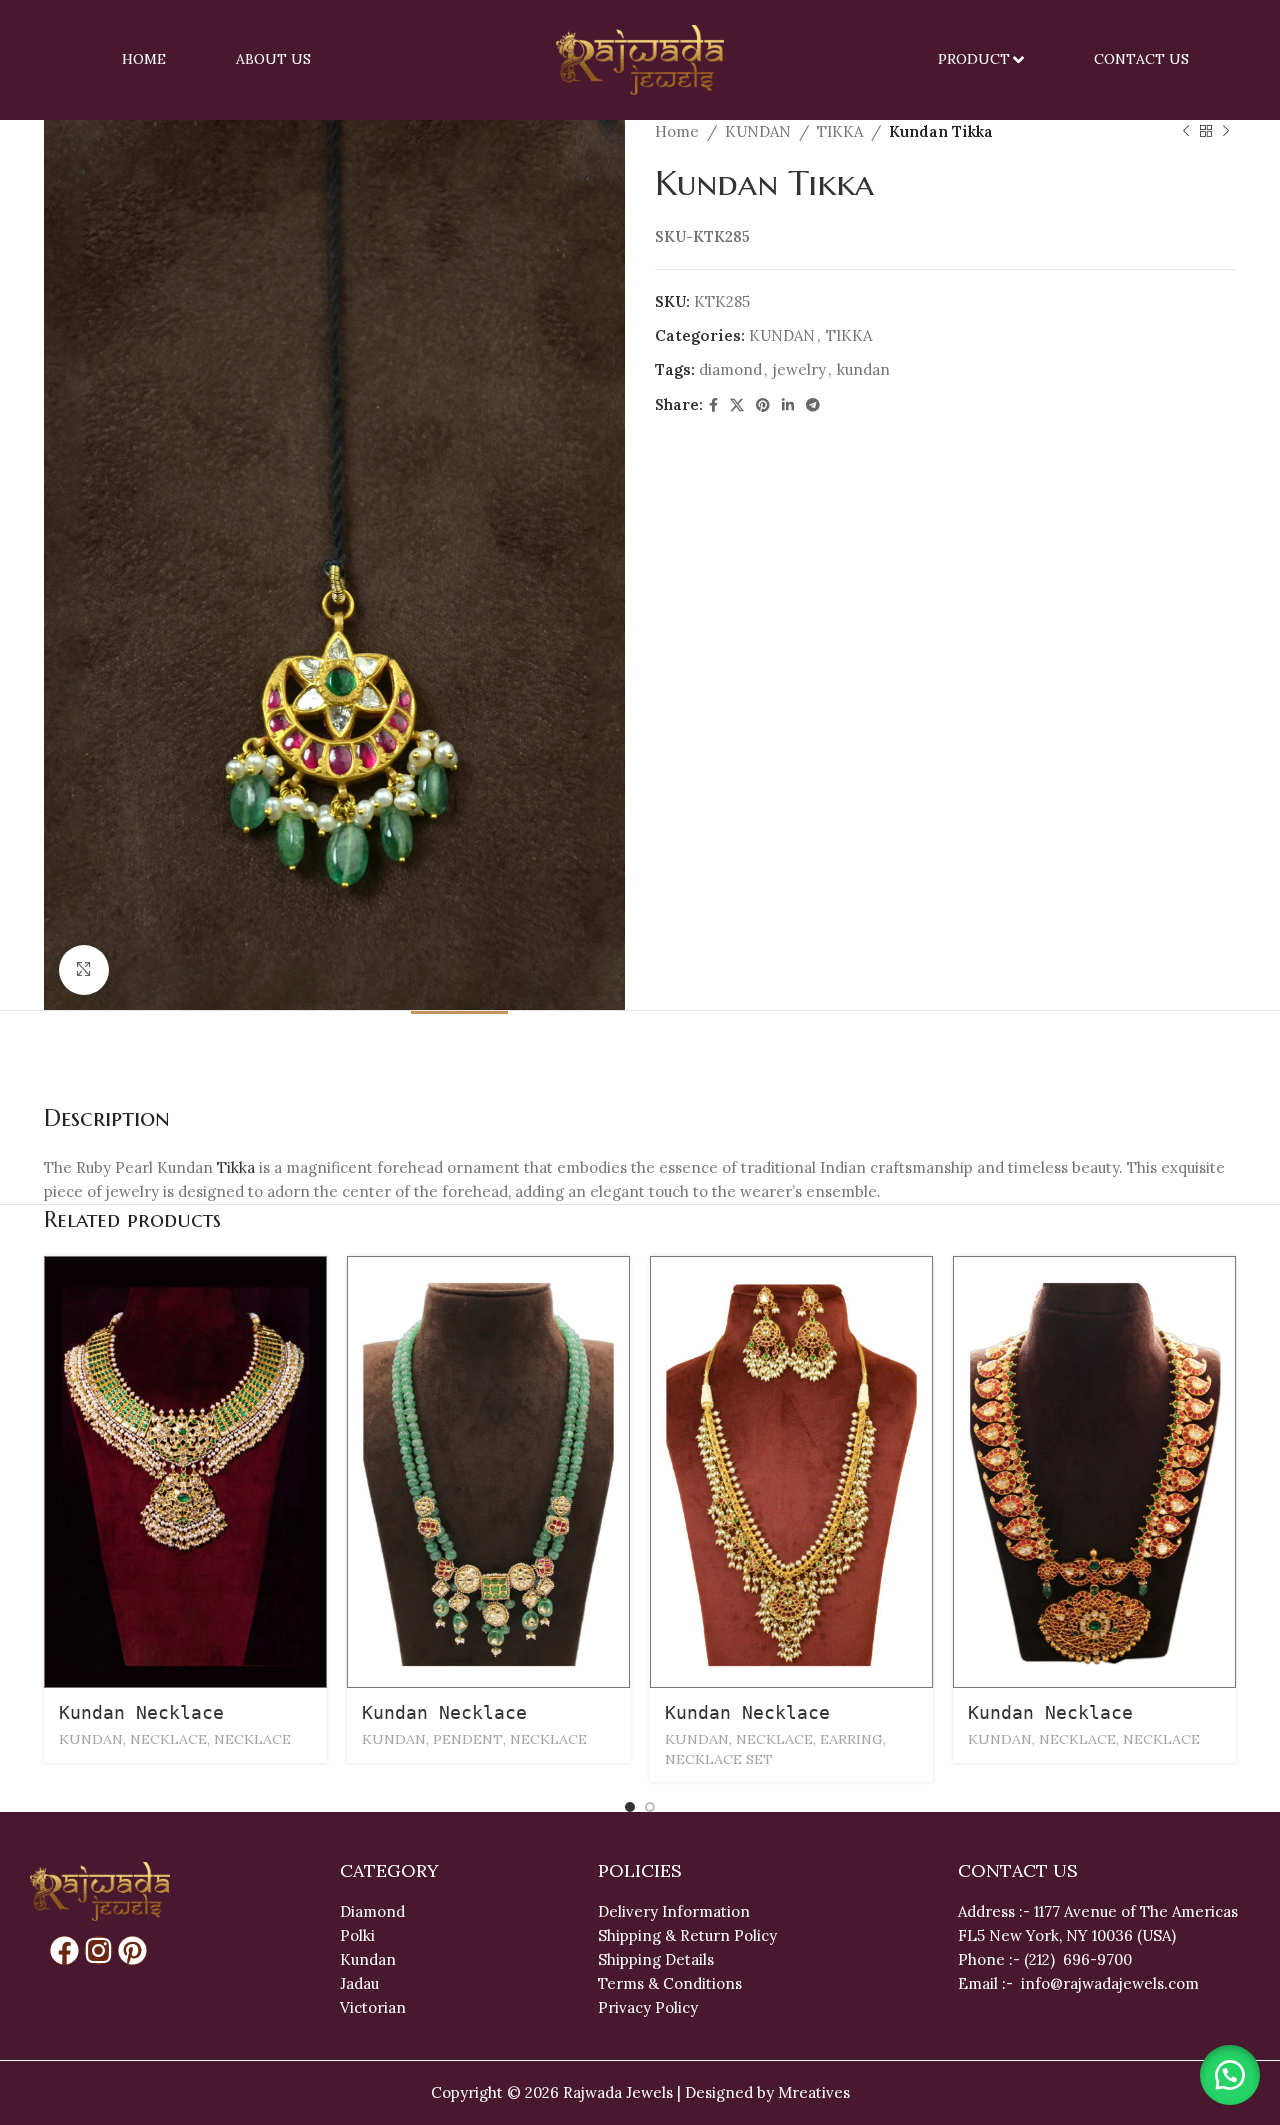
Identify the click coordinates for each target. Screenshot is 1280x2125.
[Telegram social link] (813, 405)
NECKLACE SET (719, 1759)
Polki (359, 1935)
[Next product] (1226, 132)
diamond (730, 369)
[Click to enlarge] (84, 970)
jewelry (799, 369)
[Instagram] (98, 1950)
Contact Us (1141, 59)
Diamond (372, 1911)
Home (144, 59)
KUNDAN (758, 131)
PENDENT (468, 1739)
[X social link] (737, 405)
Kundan (368, 1959)
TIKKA (840, 131)
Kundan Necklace (141, 1712)
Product (974, 59)
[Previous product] (1186, 132)
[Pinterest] (132, 1950)
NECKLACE (168, 1739)
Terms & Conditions (670, 1983)
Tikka (236, 1167)
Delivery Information (674, 1911)
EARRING (851, 1739)
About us (273, 59)
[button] (1230, 2075)
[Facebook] (64, 1950)
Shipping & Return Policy (687, 1935)
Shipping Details (656, 1959)
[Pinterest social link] (763, 405)
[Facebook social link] (713, 405)
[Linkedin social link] (788, 405)
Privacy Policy (648, 2007)
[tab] (459, 1041)
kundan (863, 369)
